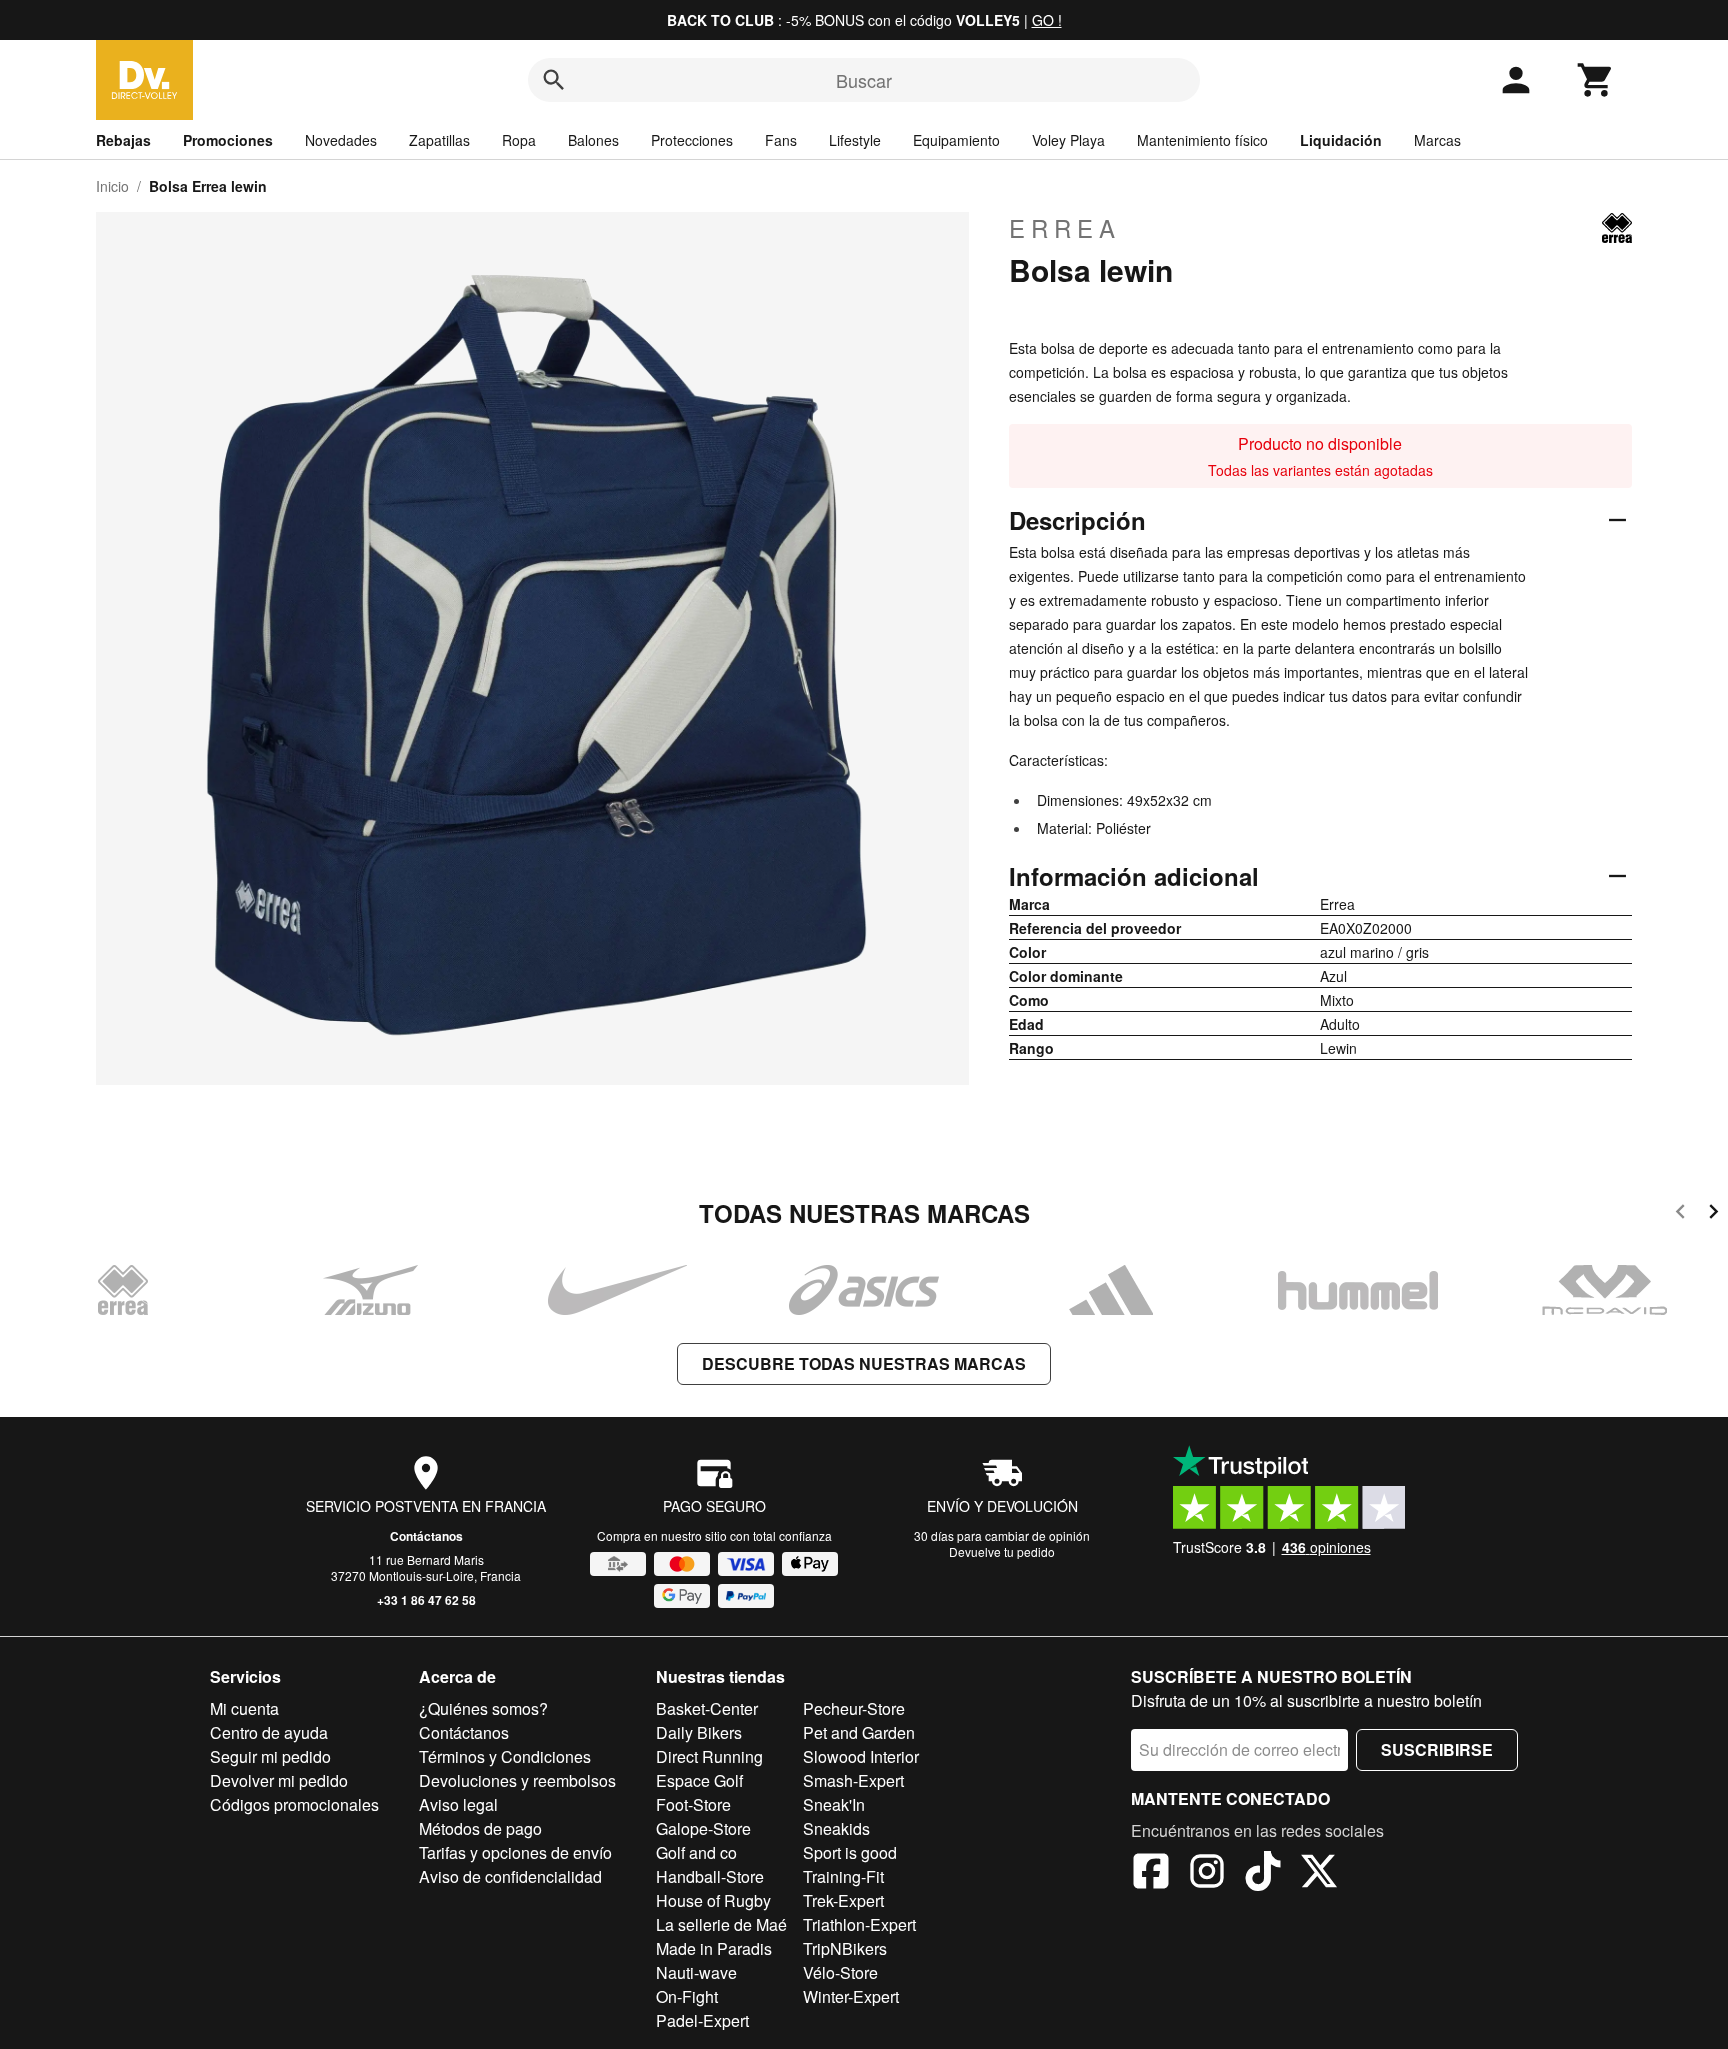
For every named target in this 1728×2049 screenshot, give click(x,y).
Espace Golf (699, 1780)
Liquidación (1341, 140)
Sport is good (850, 1852)
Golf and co (696, 1852)
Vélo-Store (840, 1972)
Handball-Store (710, 1876)
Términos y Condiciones (505, 1756)
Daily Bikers (699, 1732)
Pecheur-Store (854, 1708)
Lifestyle (855, 140)
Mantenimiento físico (1202, 140)
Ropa (519, 140)
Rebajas (123, 140)
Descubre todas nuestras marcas (864, 1363)
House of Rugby (713, 1900)
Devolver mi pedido (279, 1780)
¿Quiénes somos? (483, 1708)
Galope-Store (703, 1828)
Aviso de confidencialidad (510, 1876)
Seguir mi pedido (270, 1756)
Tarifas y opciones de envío (515, 1852)
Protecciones (692, 140)
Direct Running (709, 1756)
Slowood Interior (861, 1756)
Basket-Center (707, 1708)
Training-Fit (843, 1876)
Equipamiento (956, 140)
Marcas (1437, 140)
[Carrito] (1596, 80)
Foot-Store (693, 1804)
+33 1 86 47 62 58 (426, 1600)
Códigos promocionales (294, 1804)
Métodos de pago (480, 1828)
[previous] (1680, 1214)
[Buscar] (554, 80)
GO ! (1047, 20)
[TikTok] (1263, 1874)
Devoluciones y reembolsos (517, 1780)
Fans (781, 140)
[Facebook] (1151, 1874)
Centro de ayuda (269, 1732)
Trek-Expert (843, 1900)
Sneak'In (834, 1804)
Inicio (112, 186)
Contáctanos (426, 1536)
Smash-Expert (853, 1780)
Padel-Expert (702, 2020)
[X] (1319, 1874)
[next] (1713, 1214)
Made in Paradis (714, 1948)
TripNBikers (845, 1948)
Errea (1065, 228)
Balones (593, 140)
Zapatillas (439, 140)
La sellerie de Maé (721, 1924)
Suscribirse (1437, 1749)
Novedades (341, 140)
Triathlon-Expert (859, 1924)
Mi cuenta (244, 1708)
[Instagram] (1207, 1874)
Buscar (864, 80)
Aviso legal (458, 1804)
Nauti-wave (696, 1972)
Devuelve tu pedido (1002, 1551)
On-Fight (687, 1996)
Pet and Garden (859, 1732)
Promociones (228, 140)
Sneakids (836, 1828)
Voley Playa (1068, 140)
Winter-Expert (851, 1996)
